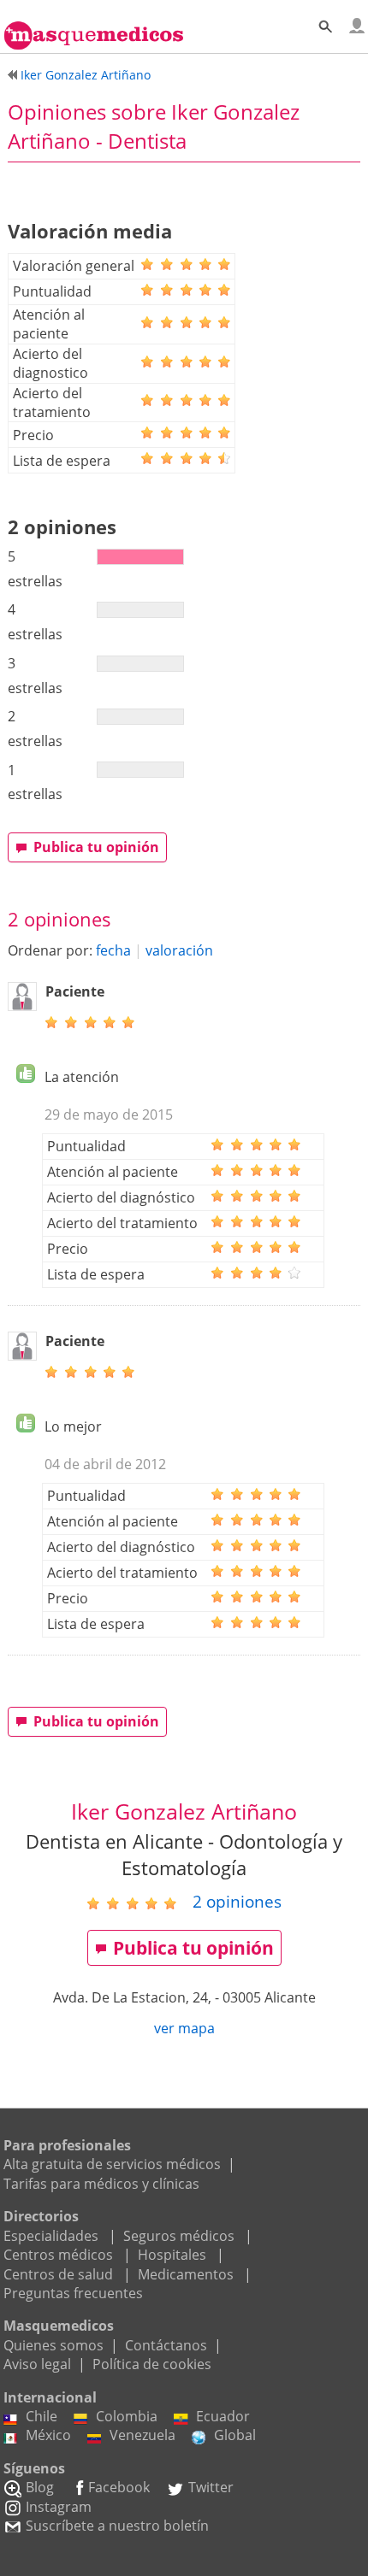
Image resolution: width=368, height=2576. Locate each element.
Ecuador (223, 2416)
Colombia (127, 2416)
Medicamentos (186, 2274)
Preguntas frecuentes (73, 2293)
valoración (179, 950)
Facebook (119, 2487)
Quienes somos (53, 2345)
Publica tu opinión (96, 847)
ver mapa (184, 2028)
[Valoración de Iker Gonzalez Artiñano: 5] (138, 1903)
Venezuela (142, 2435)
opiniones (237, 1901)
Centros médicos (58, 2255)
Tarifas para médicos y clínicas (101, 2184)
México (48, 2435)
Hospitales (172, 2255)
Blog (40, 2487)
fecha (113, 950)
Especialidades (51, 2236)
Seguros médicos (179, 2236)
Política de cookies (152, 2364)
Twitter (211, 2487)
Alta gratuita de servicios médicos (112, 2164)
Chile (42, 2416)
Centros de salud (58, 2274)
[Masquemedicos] (94, 28)
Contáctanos (166, 2345)
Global (235, 2435)
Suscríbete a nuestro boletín (117, 2526)
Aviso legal (37, 2364)
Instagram (59, 2507)
